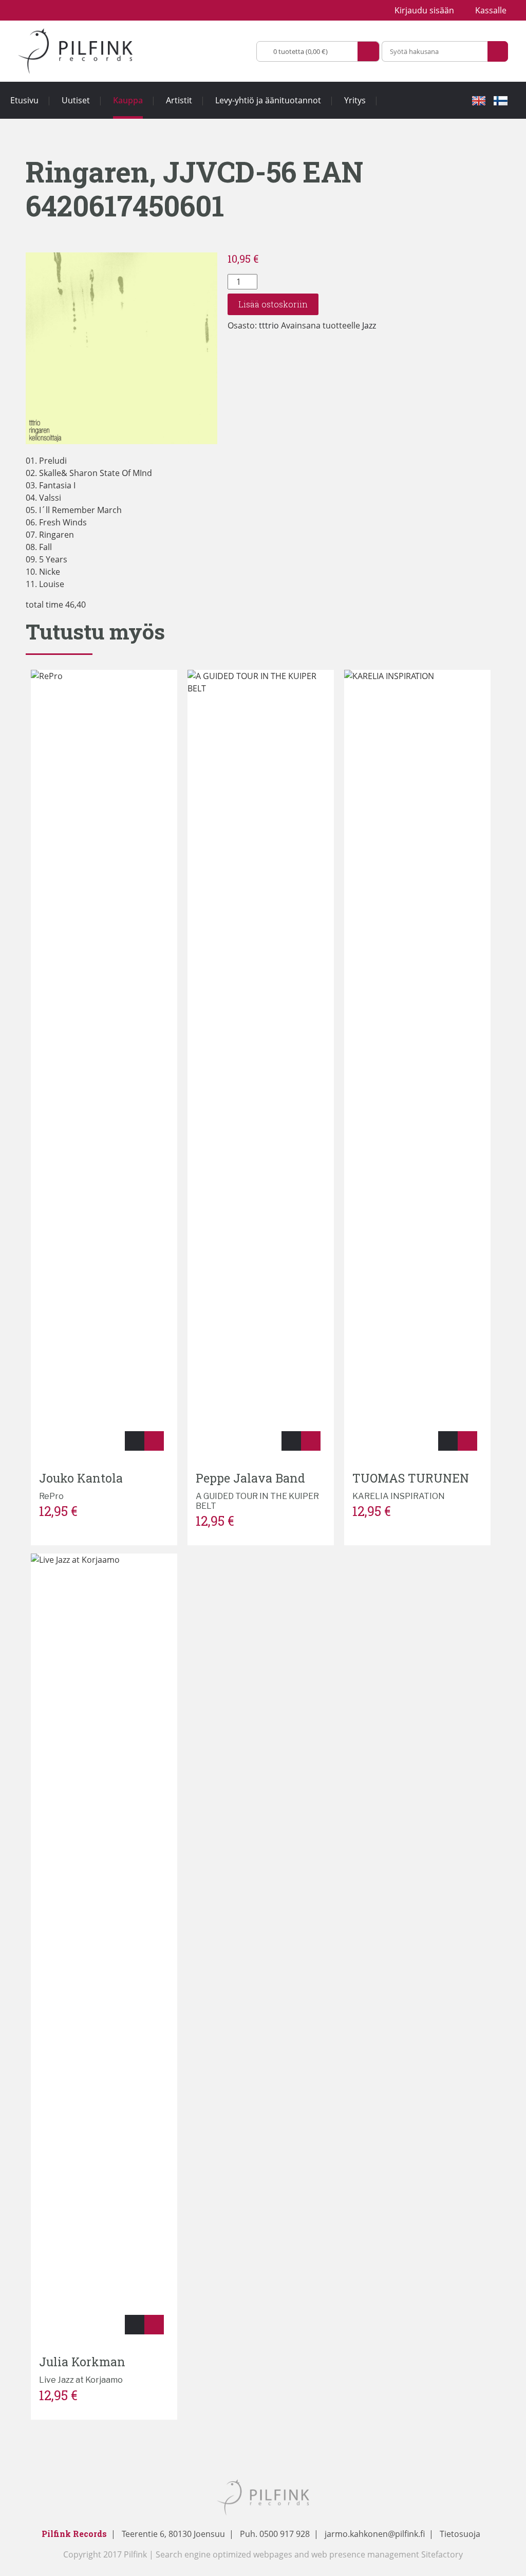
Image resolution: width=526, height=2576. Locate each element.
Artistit (179, 100)
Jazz (369, 325)
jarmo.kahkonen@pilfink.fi (375, 2534)
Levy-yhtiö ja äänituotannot (268, 100)
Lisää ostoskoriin (273, 304)
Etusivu (24, 100)
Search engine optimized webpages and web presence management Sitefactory (309, 2554)
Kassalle (491, 10)
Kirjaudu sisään (424, 10)
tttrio (269, 325)
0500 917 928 (284, 2534)
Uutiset (76, 100)
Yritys (355, 100)
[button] (135, 1441)
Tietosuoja (460, 2534)
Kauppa (128, 100)
